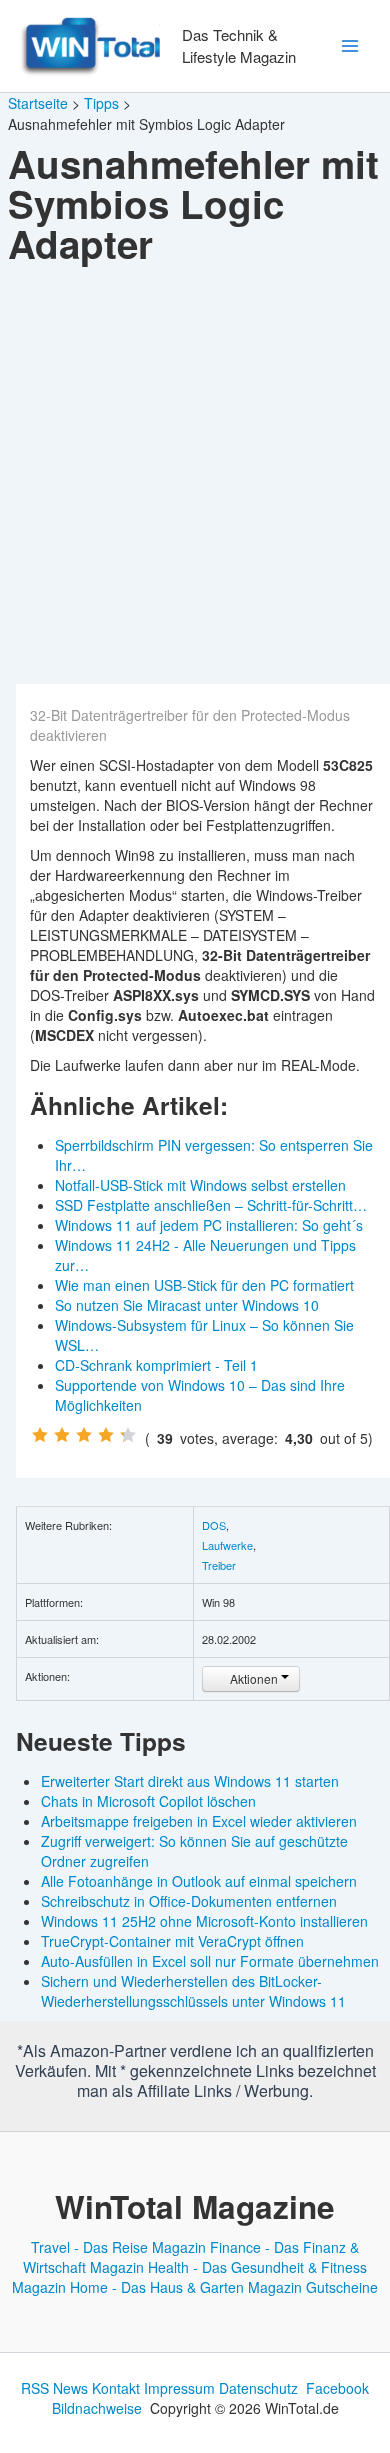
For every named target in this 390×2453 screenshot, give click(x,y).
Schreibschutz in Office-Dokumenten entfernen (189, 1901)
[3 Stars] (84, 1435)
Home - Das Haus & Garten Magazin (186, 2287)
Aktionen (254, 1678)
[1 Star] (40, 1435)
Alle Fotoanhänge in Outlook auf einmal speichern (199, 1881)
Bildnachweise (97, 2408)
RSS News (54, 2388)
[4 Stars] (106, 1435)
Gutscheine (342, 2287)
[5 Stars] (128, 1435)
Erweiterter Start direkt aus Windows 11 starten (190, 1781)
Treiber (219, 1565)
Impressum (179, 2388)
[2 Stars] (62, 1435)
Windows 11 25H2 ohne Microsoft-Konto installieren (204, 1921)
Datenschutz (258, 2388)
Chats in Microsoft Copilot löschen (148, 1801)
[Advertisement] (195, 479)
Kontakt (116, 2388)
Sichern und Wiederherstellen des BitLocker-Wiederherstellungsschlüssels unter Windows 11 (193, 1991)
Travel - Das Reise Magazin (118, 2247)
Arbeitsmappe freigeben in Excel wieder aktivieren (199, 1821)
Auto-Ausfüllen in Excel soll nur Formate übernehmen (210, 1961)
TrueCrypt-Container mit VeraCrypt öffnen (172, 1941)
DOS (214, 1525)
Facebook (337, 2388)
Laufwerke (227, 1545)
